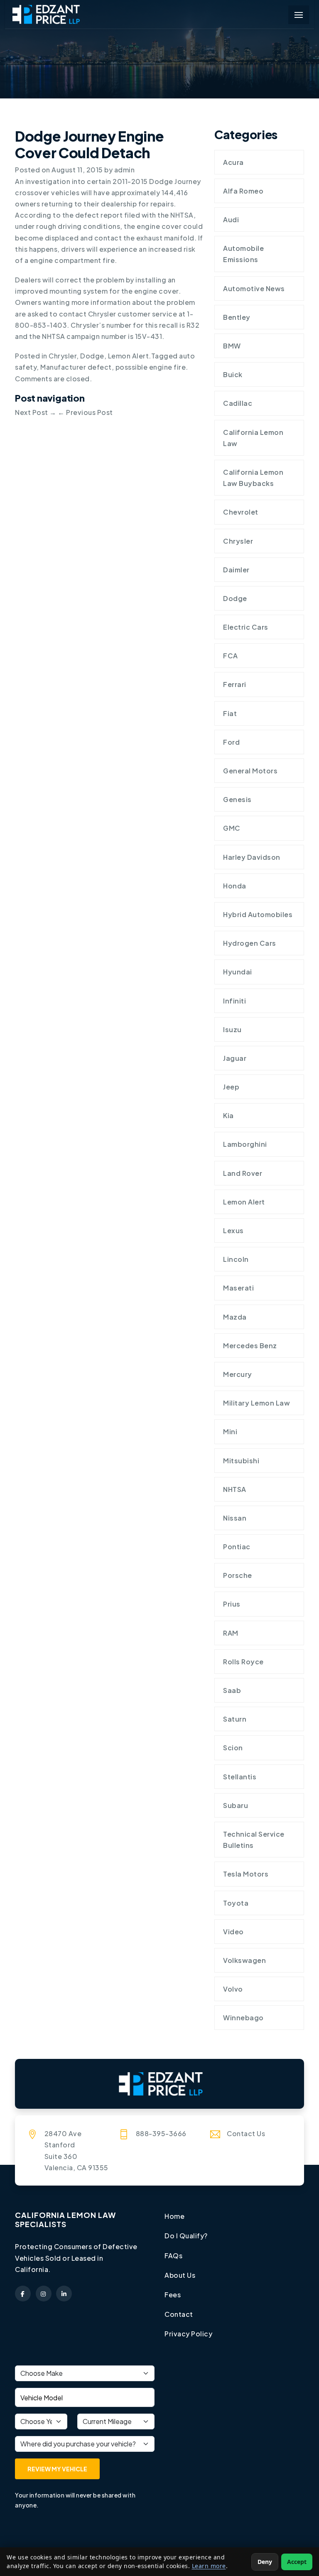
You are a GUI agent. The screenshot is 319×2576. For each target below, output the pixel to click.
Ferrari (235, 684)
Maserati (238, 1288)
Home (174, 2216)
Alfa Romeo (243, 191)
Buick (233, 374)
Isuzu (232, 1029)
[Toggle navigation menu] (299, 15)
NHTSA (235, 1489)
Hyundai (238, 972)
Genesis (237, 799)
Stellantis (240, 1777)
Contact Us (246, 2133)
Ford (231, 742)
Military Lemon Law (256, 1403)
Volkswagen (244, 1960)
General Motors (250, 771)
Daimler (236, 570)
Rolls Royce (243, 1662)
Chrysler (63, 356)
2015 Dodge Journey (166, 181)
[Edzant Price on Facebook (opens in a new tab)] (23, 2294)
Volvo (233, 1989)
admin (125, 170)
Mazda (235, 1317)
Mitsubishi (241, 1461)
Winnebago (243, 2018)
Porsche (238, 1575)
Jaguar (235, 1058)
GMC (232, 828)
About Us (180, 2275)
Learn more (209, 2566)
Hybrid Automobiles (258, 914)
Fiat (230, 713)
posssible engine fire (151, 367)
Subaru (236, 1805)
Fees (173, 2295)
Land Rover (243, 1173)
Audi (231, 220)
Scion (233, 1748)
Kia (228, 1115)
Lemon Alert (129, 356)
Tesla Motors (246, 1874)
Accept (297, 2562)
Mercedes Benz (250, 1346)
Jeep (231, 1087)
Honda (235, 886)
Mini (230, 1432)
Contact (179, 2314)
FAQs (173, 2256)
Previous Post (85, 412)
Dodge (92, 356)
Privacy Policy (188, 2334)
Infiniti (234, 1001)
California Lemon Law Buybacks (253, 478)
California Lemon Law (253, 438)
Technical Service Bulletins (254, 1840)
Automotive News (254, 288)
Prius (232, 1604)
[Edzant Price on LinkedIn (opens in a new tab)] (64, 2294)
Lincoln (236, 1259)
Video (233, 1932)
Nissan (235, 1518)
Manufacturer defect (76, 367)
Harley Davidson (252, 857)
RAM (231, 1633)
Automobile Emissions (243, 254)
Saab (232, 1690)
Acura (233, 162)
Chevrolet (241, 512)
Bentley (237, 317)
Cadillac (238, 403)
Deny (265, 2562)
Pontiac (237, 1547)
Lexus (233, 1230)
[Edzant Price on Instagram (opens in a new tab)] (44, 2294)
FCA (231, 656)
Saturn (235, 1719)
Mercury (238, 1374)
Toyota (236, 1903)
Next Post (36, 412)
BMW (232, 346)
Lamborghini (245, 1144)
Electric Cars (246, 627)
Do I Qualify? (186, 2236)
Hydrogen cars (250, 943)
